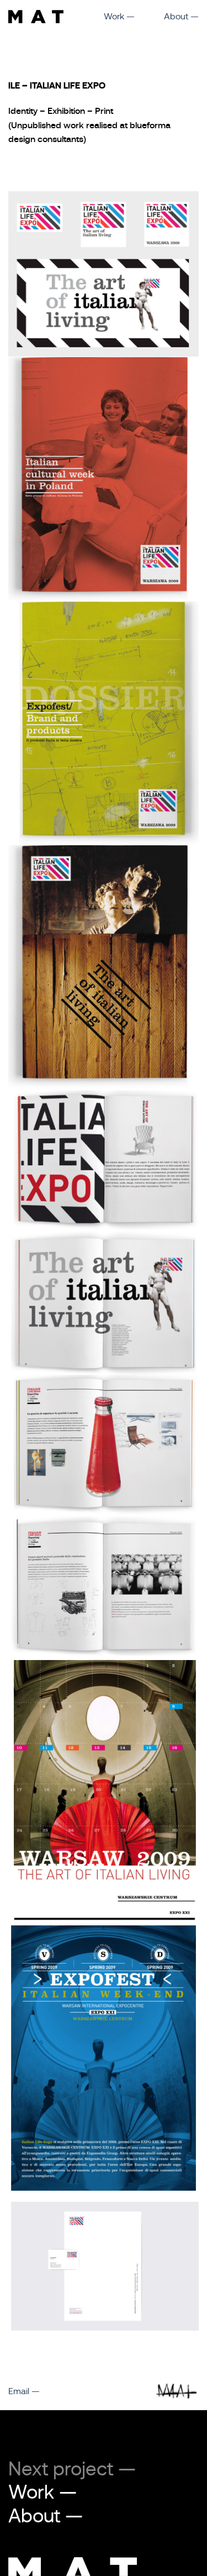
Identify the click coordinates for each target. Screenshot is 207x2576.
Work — (119, 17)
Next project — (72, 2469)
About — (181, 17)
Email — (24, 2391)
